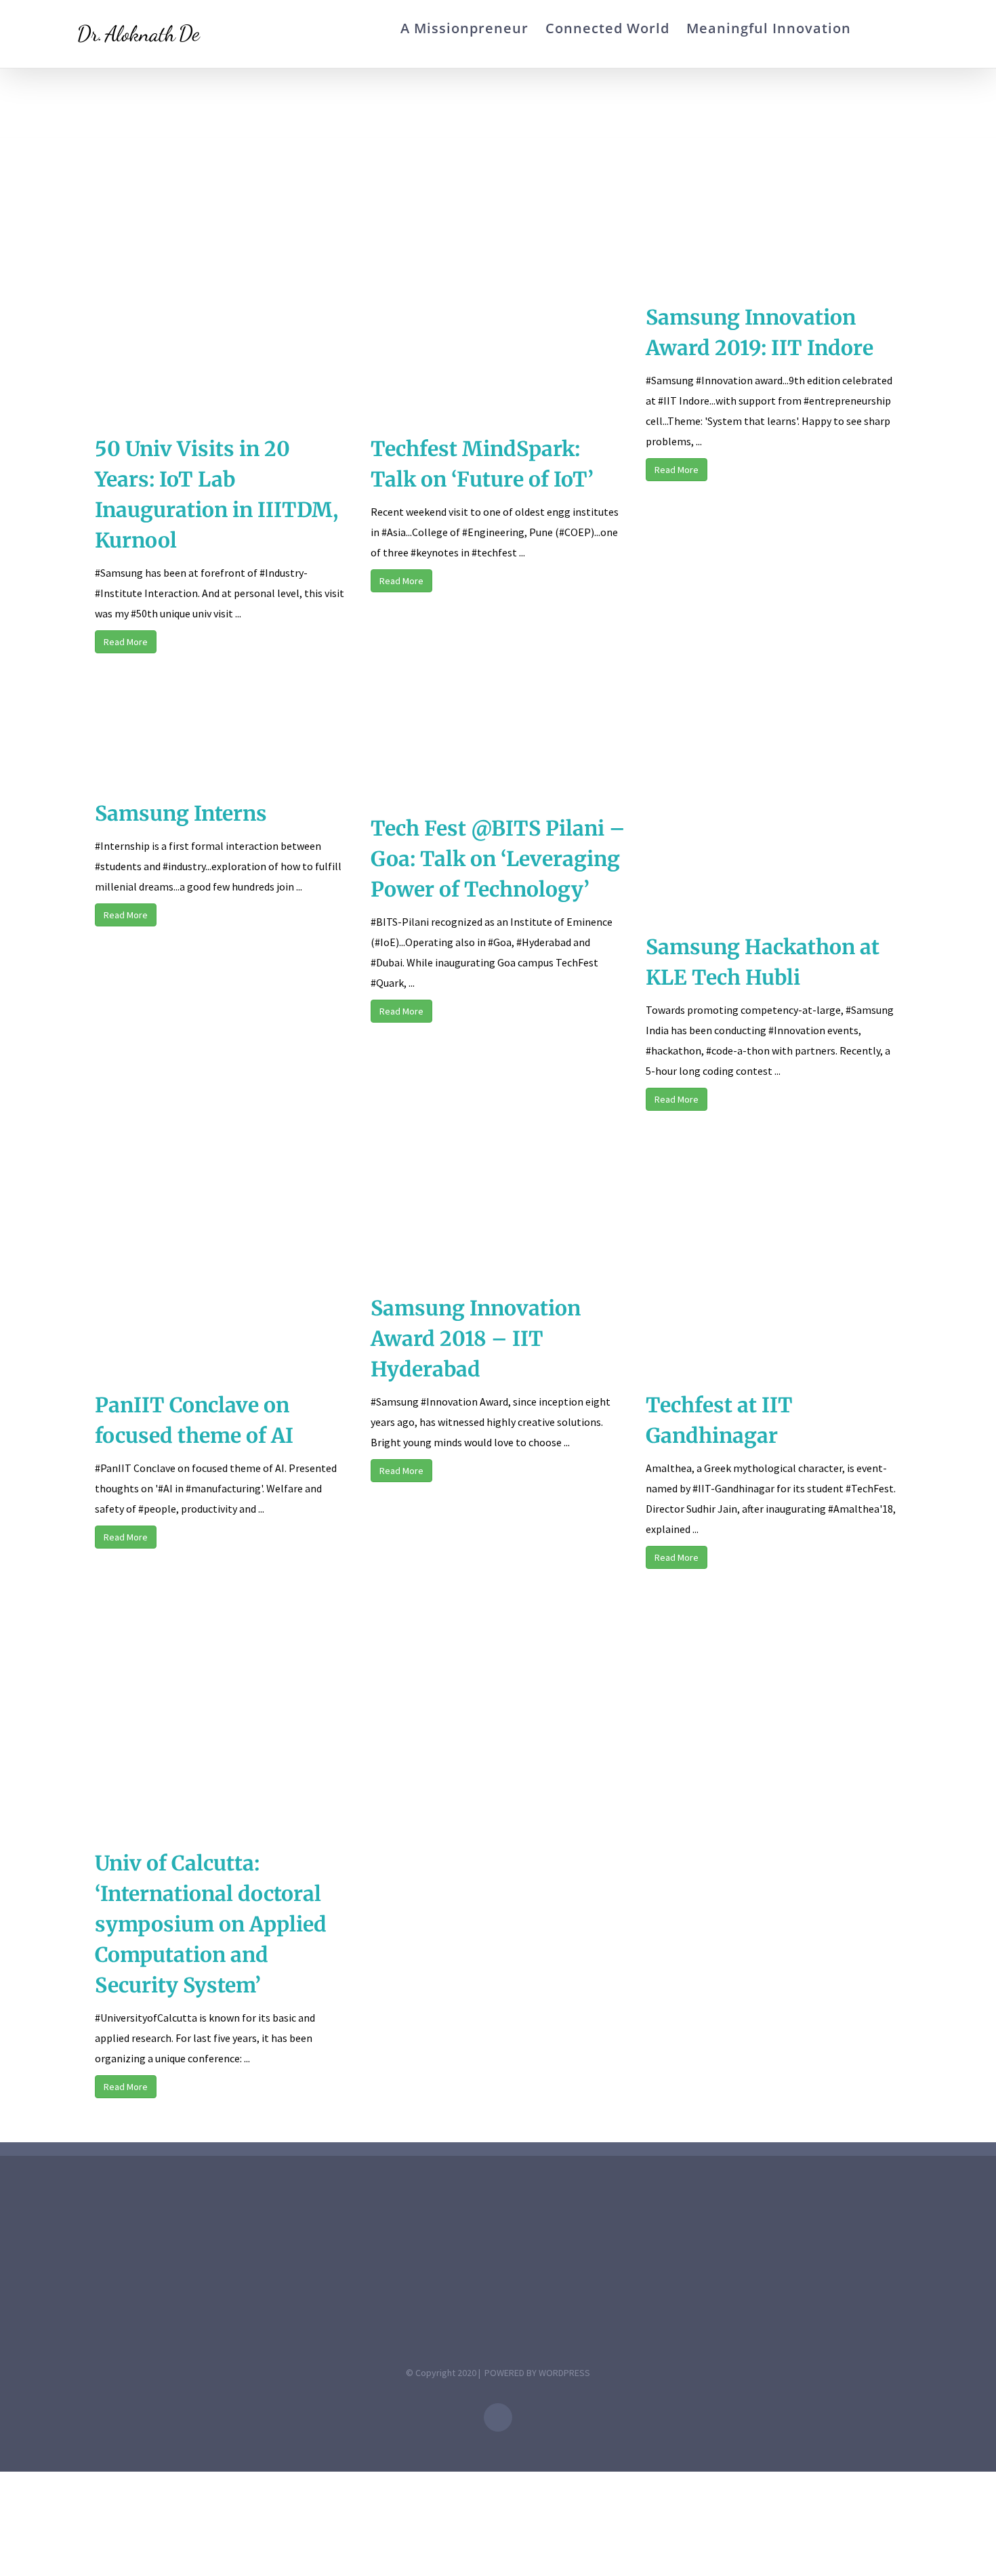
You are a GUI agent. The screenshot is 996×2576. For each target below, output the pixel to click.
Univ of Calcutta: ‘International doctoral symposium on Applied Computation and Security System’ (211, 1924)
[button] (899, 28)
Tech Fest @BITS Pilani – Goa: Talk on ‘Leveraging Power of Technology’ (498, 859)
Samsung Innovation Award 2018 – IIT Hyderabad (476, 1338)
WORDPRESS (564, 2373)
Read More (126, 642)
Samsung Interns (181, 813)
